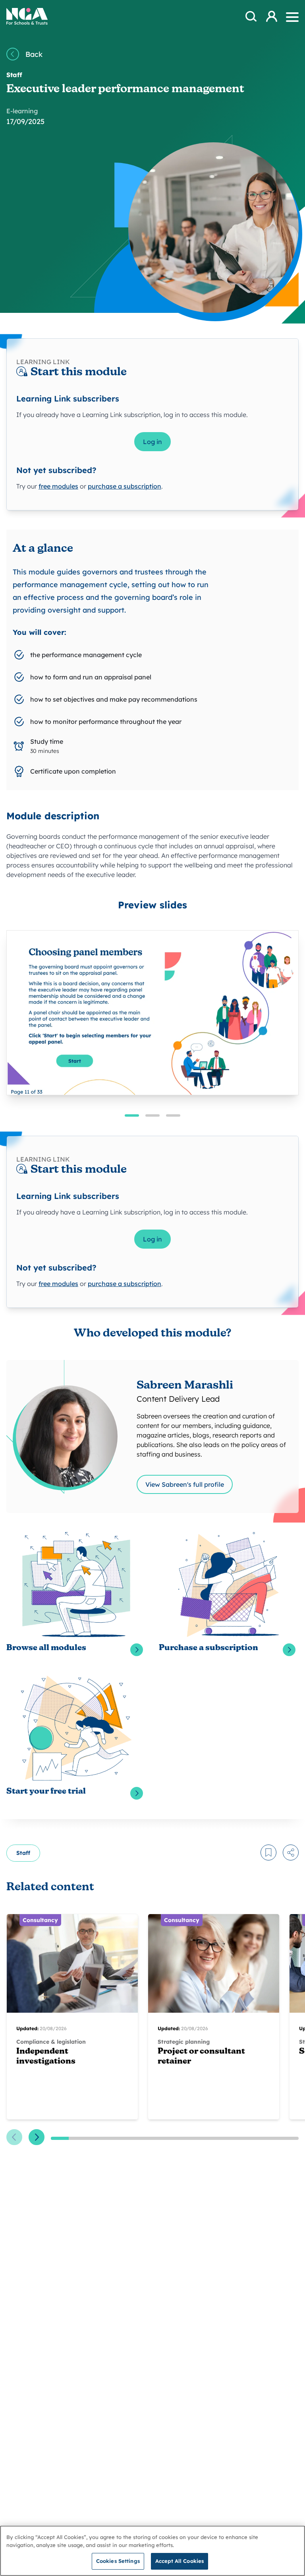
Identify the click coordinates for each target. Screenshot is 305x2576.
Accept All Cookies (180, 2561)
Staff (23, 1853)
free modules (58, 486)
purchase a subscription (125, 486)
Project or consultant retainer (201, 2057)
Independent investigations (46, 2057)
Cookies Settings (118, 2561)
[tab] (132, 1115)
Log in (152, 442)
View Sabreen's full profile (185, 1484)
